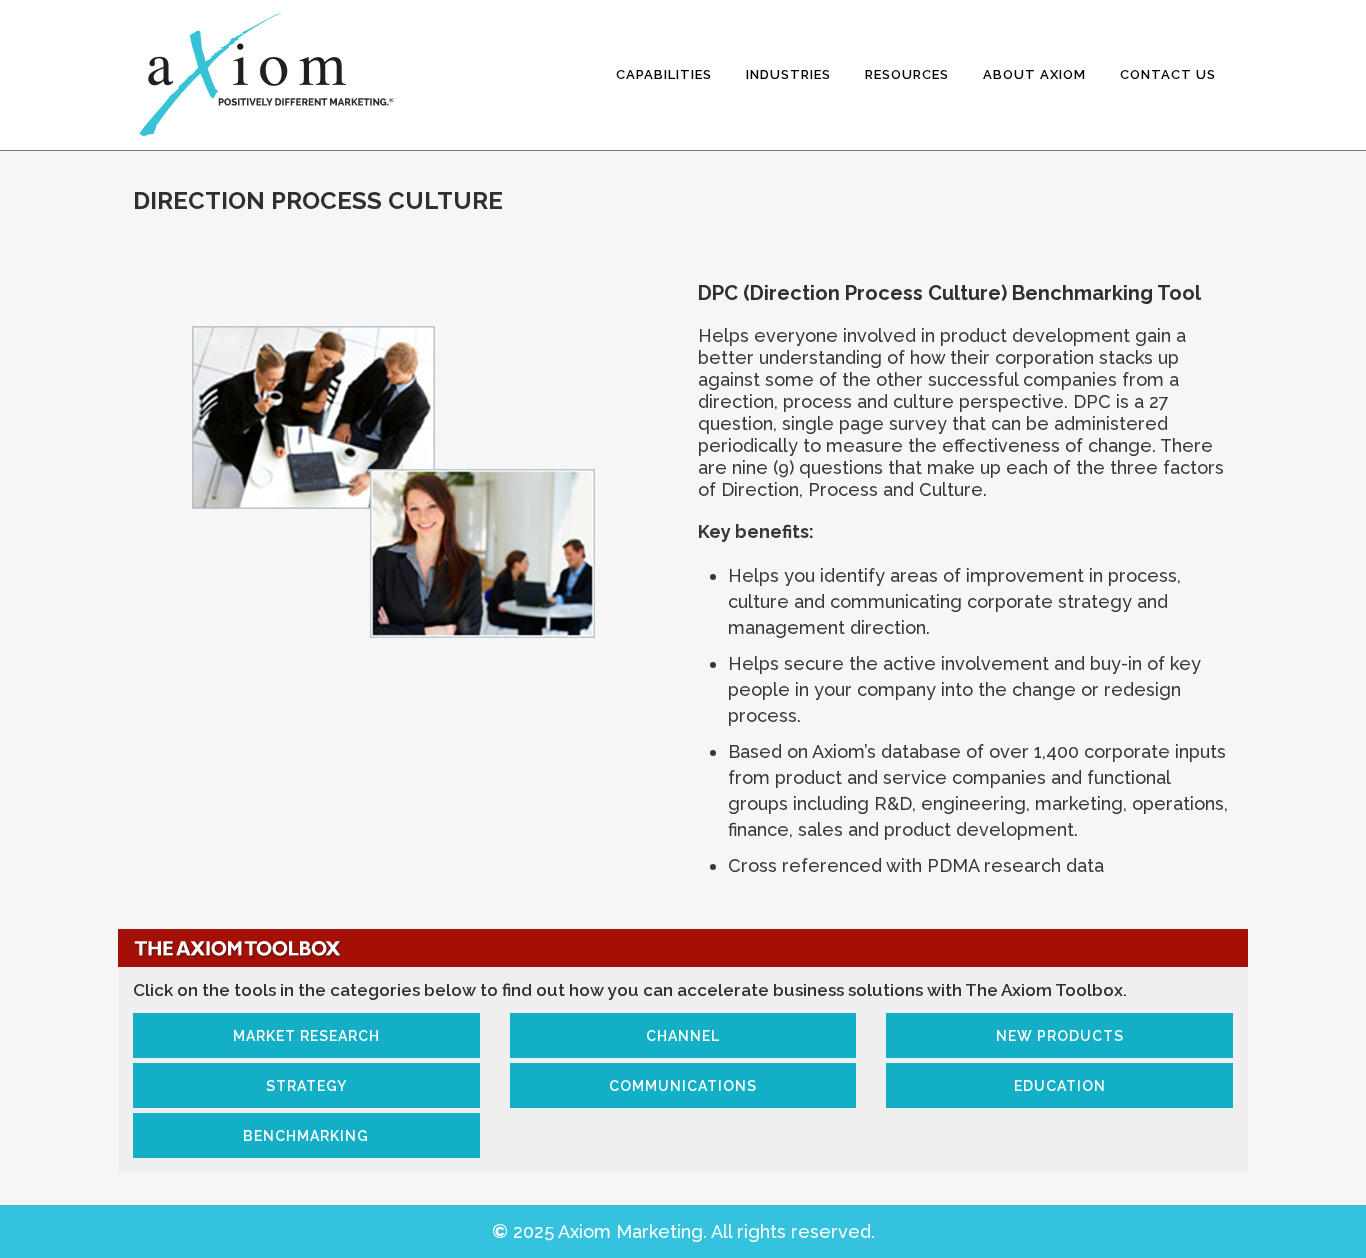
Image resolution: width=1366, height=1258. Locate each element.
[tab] (306, 1035)
